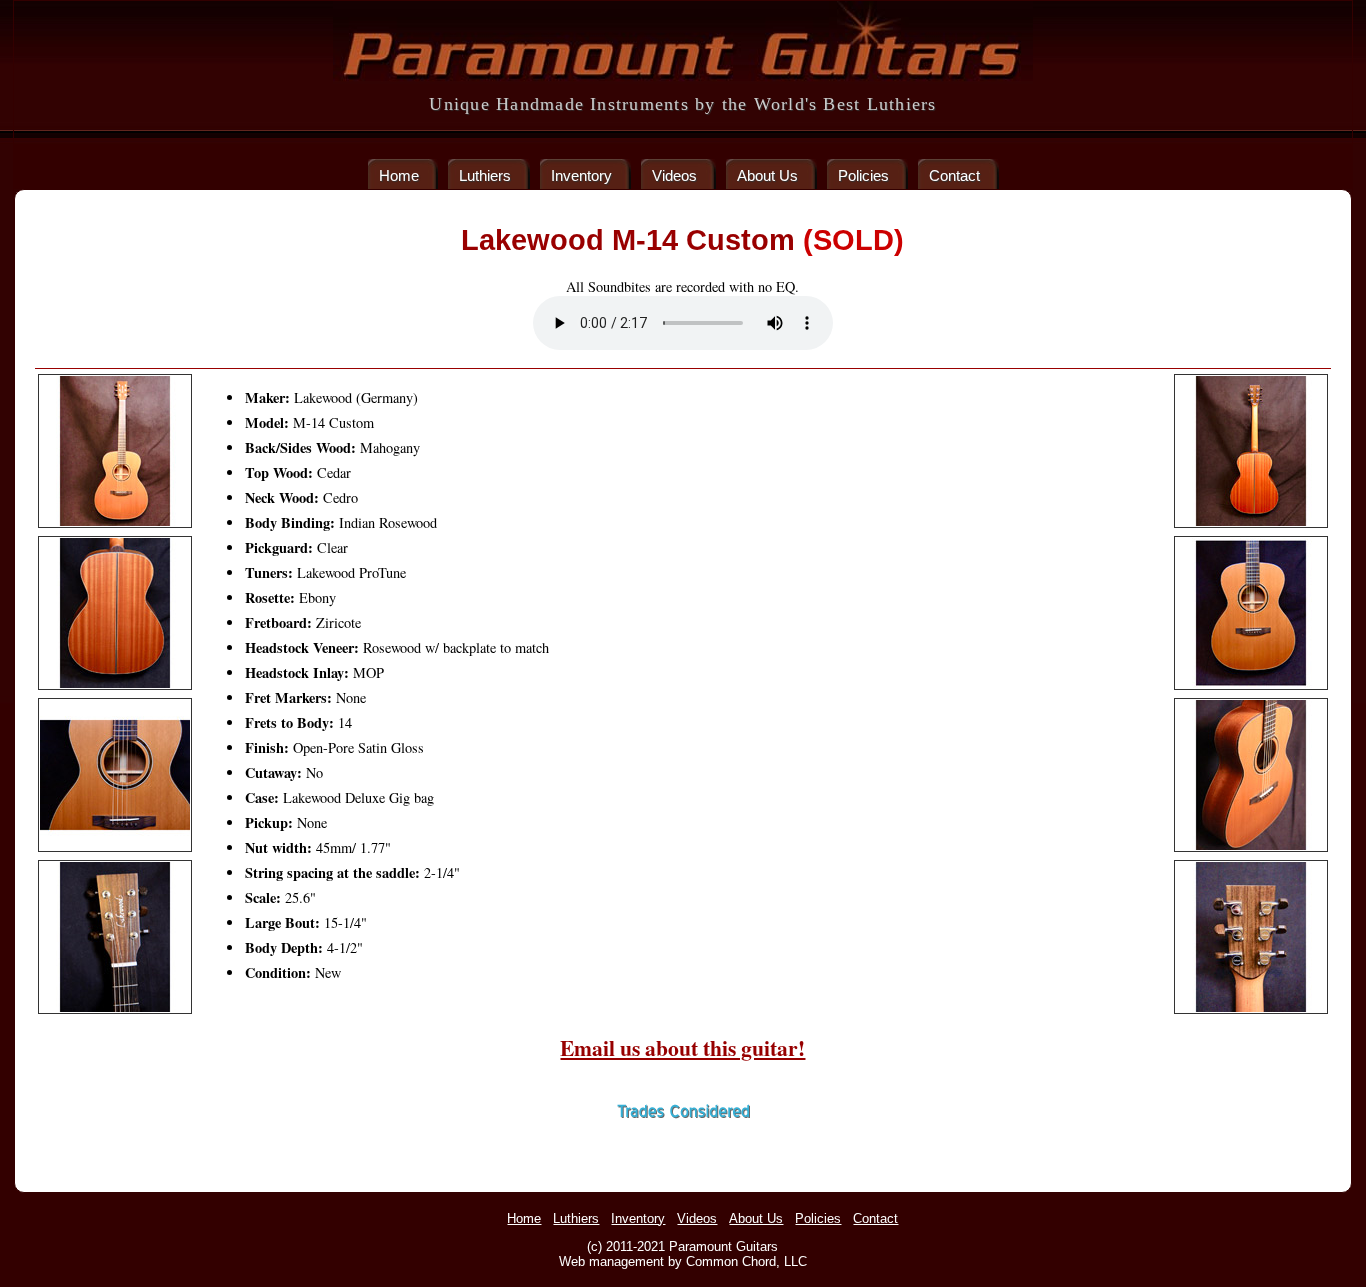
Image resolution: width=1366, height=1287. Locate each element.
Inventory (581, 175)
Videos (674, 175)
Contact (954, 175)
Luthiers (485, 175)
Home (399, 175)
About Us (767, 175)
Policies (863, 175)
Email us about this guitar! (682, 1047)
